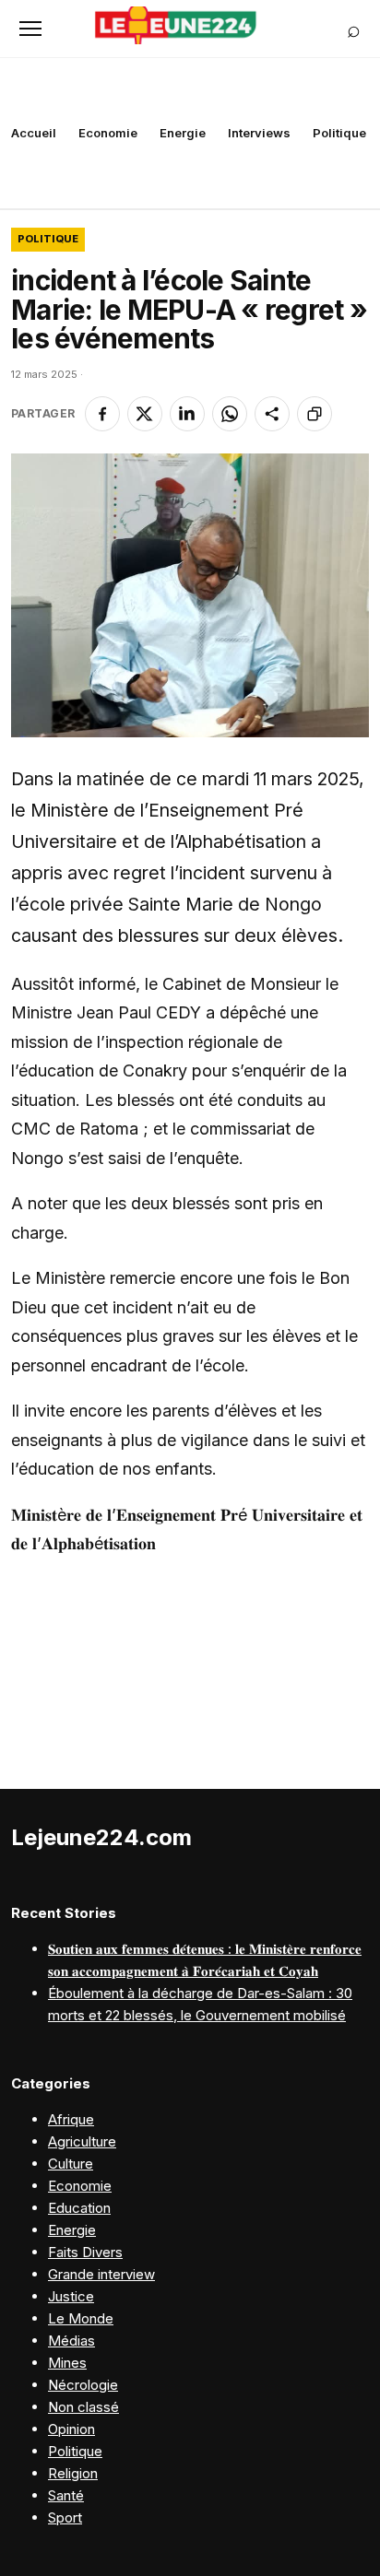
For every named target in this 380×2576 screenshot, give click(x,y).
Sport (65, 2517)
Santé (66, 2495)
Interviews (259, 133)
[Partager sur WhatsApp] (230, 414)
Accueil (34, 133)
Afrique (71, 2119)
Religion (73, 2473)
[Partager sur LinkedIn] (187, 414)
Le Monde (81, 2318)
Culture (71, 2164)
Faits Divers (85, 2252)
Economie (108, 133)
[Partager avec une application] (272, 414)
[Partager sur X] (145, 414)
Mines (67, 2363)
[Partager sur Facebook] (102, 414)
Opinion (71, 2429)
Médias (71, 2341)
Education (79, 2208)
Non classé (83, 2407)
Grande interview (101, 2274)
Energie (183, 133)
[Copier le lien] (315, 414)
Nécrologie (83, 2385)
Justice (71, 2296)
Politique (339, 133)
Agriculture (82, 2141)
